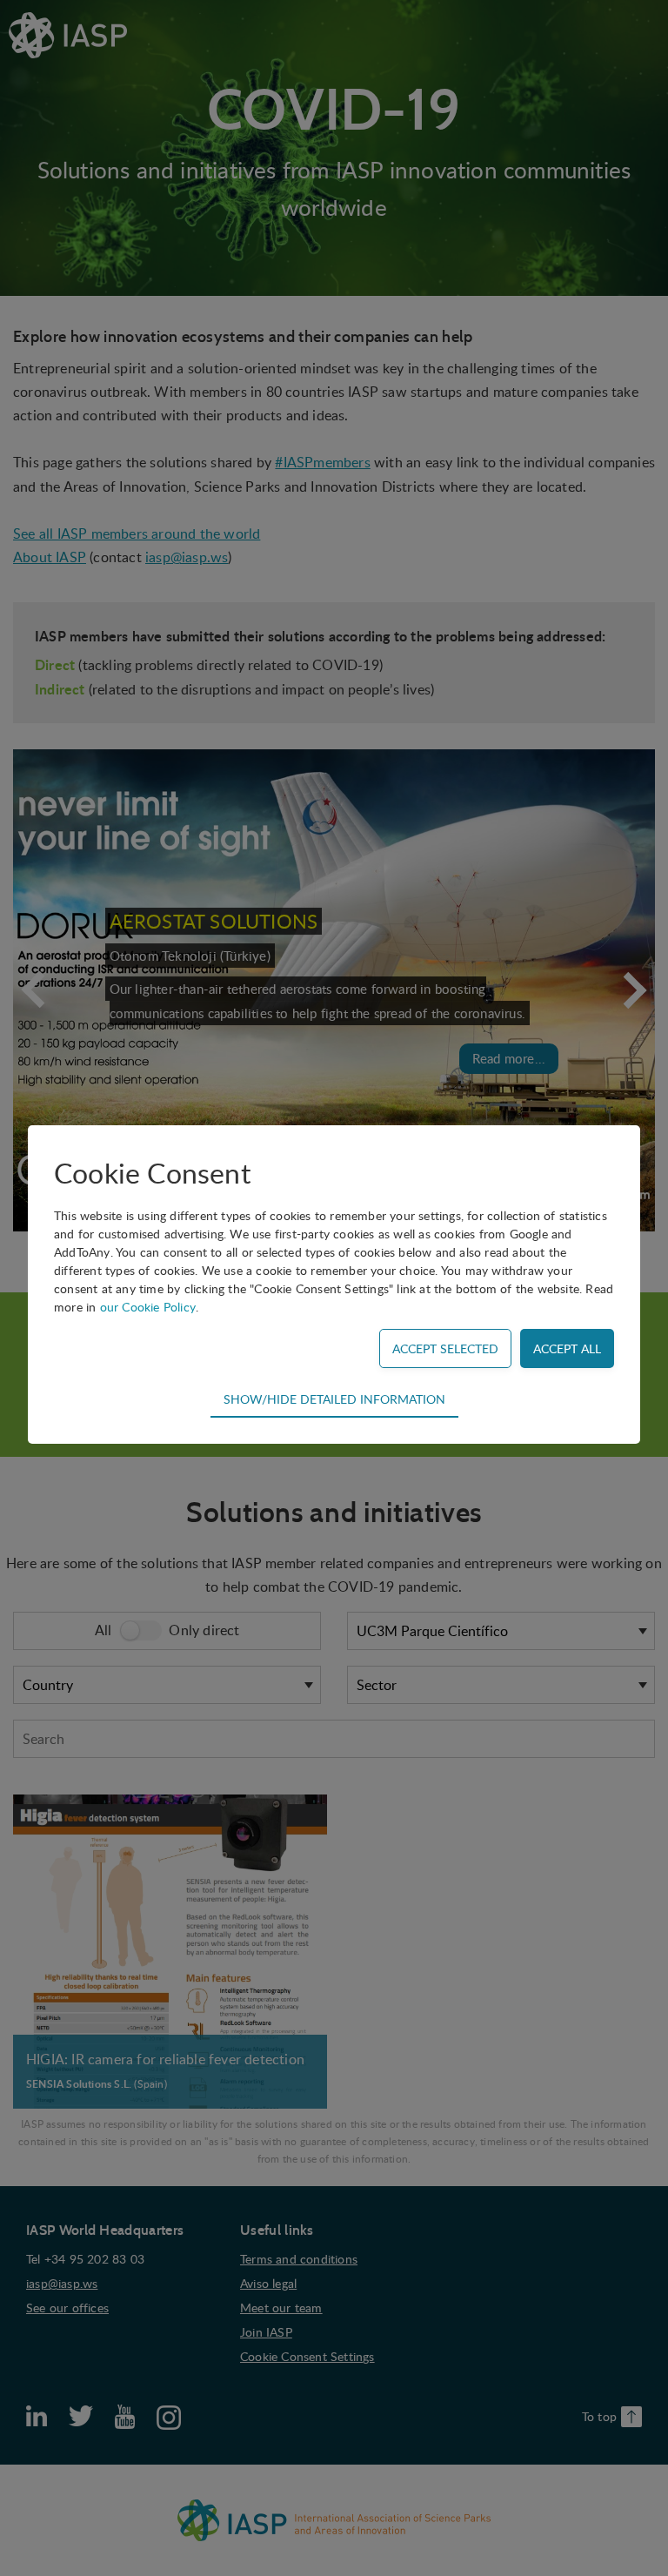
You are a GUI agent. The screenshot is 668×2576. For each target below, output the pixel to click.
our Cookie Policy (148, 1307)
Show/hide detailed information (334, 1399)
